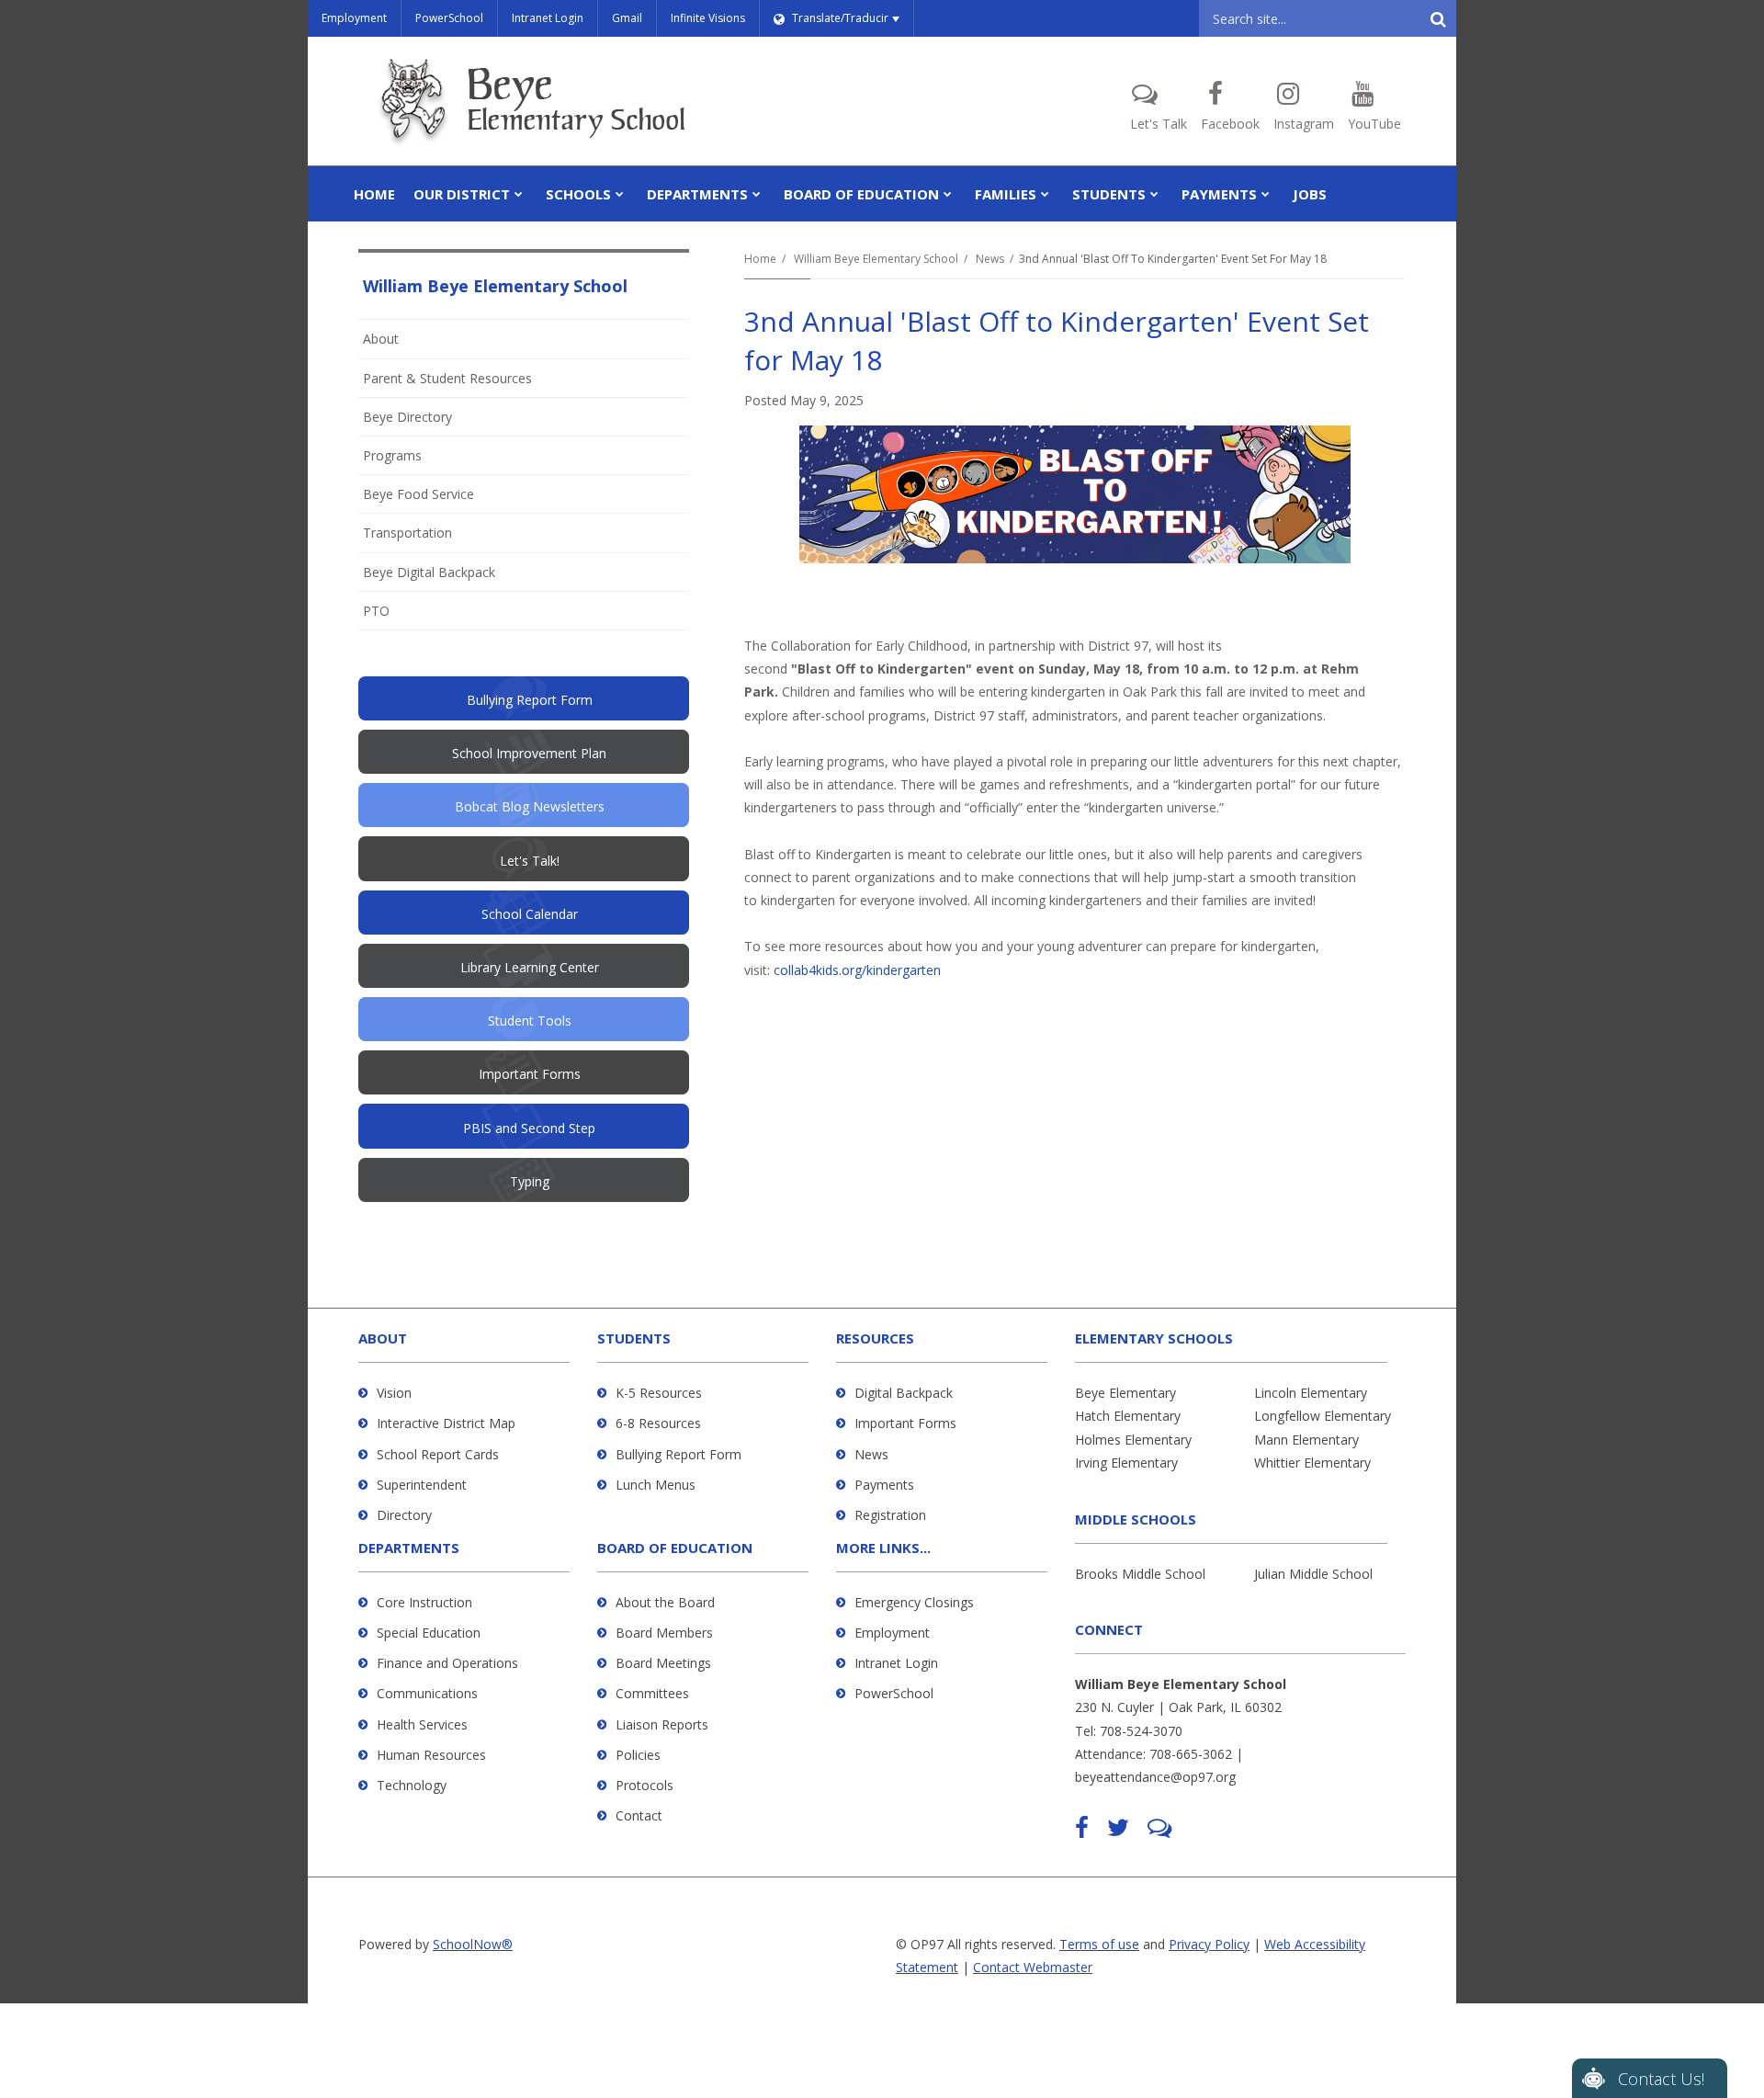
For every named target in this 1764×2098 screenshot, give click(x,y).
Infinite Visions (708, 18)
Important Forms (905, 1423)
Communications (427, 1693)
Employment (354, 18)
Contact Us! (1661, 2079)
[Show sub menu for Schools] (620, 194)
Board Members (664, 1633)
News (990, 259)
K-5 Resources (659, 1393)
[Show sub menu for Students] (1154, 194)
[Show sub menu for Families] (1045, 194)
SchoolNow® (473, 1944)
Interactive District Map (446, 1423)
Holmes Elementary (1133, 1440)
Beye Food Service (418, 494)
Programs (392, 455)
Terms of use (1099, 1944)
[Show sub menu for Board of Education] (948, 194)
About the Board (665, 1602)
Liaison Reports (662, 1724)
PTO (401, 615)
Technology (412, 1785)
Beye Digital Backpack (429, 572)
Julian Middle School (1313, 1574)
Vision (394, 1393)
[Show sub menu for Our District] (519, 194)
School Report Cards (438, 1454)
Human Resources (431, 1755)
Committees (652, 1693)
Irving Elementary (1126, 1463)
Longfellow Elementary (1323, 1416)
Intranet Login (548, 18)
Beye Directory (407, 417)
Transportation (407, 533)
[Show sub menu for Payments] (1266, 194)
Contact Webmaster (1033, 1967)
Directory (404, 1515)
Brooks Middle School (1140, 1574)
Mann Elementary (1306, 1440)
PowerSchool (449, 18)
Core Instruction (424, 1602)
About (381, 339)
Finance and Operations (447, 1663)
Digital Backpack (904, 1393)
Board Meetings (663, 1663)
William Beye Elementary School (876, 259)
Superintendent (422, 1485)
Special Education (429, 1633)
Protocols (645, 1785)
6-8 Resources (658, 1423)
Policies (638, 1755)
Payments (884, 1485)
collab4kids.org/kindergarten (857, 970)
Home (760, 259)
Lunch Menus (656, 1485)
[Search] (1438, 18)
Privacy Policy (1209, 1944)
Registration (890, 1515)
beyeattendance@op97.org (1155, 1777)
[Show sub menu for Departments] (757, 194)
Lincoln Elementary (1311, 1393)
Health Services (422, 1724)
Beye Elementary (1125, 1393)
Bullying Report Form (678, 1454)
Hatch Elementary (1128, 1416)
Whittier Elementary (1312, 1463)
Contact (639, 1815)
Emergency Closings (914, 1602)
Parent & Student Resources (447, 378)
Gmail (627, 18)
